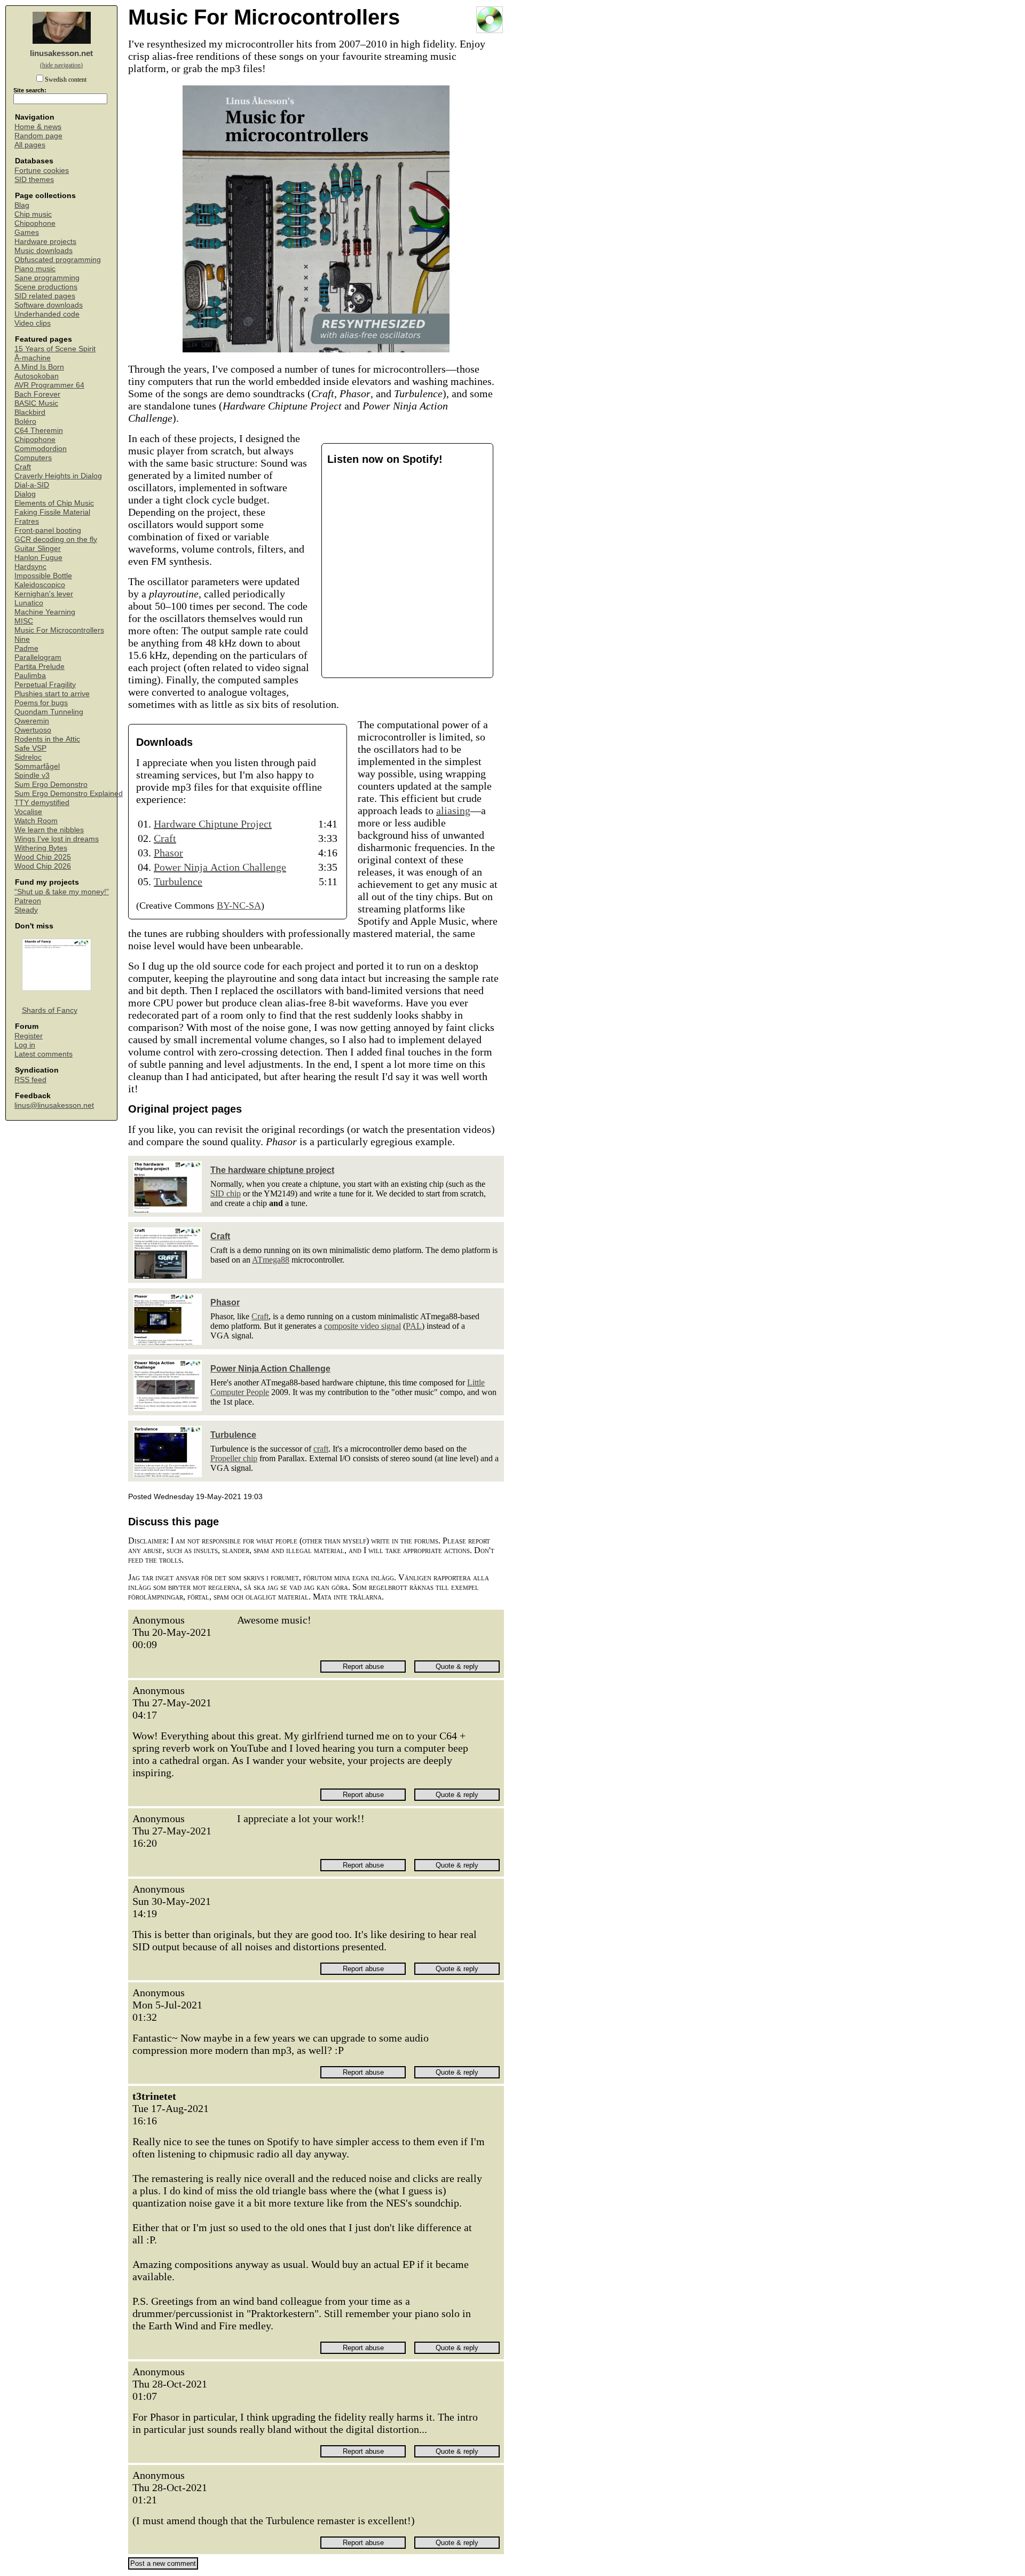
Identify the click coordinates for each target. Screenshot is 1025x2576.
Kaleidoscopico (40, 585)
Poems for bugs (41, 703)
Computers (33, 458)
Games (27, 233)
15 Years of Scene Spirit (55, 349)
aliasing (453, 810)
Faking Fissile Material (52, 512)
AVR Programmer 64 (49, 385)
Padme (26, 648)
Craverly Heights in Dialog (58, 476)
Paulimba (30, 676)
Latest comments (44, 1054)
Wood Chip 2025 (43, 857)
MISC (24, 621)
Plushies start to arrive (52, 694)
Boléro (25, 422)
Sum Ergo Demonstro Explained (69, 794)
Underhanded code (47, 314)
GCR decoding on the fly (56, 539)
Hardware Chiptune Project (213, 824)
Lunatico (29, 603)
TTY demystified (42, 803)
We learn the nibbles (49, 830)
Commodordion (41, 449)
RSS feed (30, 1080)
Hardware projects (45, 242)
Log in (25, 1045)
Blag (22, 205)
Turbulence (178, 881)
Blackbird (30, 412)
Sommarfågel (37, 766)
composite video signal (362, 1326)
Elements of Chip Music (54, 503)
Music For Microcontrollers (59, 630)
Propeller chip (234, 1458)
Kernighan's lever (44, 594)
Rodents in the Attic (47, 739)
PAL (414, 1326)
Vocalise (28, 812)
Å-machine (33, 358)
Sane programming (47, 278)
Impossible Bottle (43, 576)
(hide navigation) (61, 65)
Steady (26, 910)
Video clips (33, 323)
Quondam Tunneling (49, 712)
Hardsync (30, 567)
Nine (22, 639)
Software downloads (49, 305)
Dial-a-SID (32, 485)
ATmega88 (271, 1260)
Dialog (25, 494)
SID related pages (45, 296)
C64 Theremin (39, 431)
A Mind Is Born (39, 367)
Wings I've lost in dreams (57, 839)
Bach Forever (37, 394)
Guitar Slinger (38, 549)
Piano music (35, 269)
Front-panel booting (48, 530)
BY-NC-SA (239, 905)
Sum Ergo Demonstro (51, 785)
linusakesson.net (61, 53)
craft (321, 1449)
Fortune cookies (42, 171)
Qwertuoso (33, 730)
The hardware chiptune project (272, 1170)
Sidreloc (28, 757)
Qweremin (32, 721)
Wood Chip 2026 (43, 866)
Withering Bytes (41, 848)
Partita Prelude (40, 667)
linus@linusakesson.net (54, 1105)
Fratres (27, 521)
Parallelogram (38, 657)
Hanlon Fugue (38, 558)
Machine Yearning (45, 612)
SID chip (226, 1194)
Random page (38, 136)
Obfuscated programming (58, 260)
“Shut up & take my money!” (62, 892)
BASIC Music (36, 403)
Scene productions (46, 287)
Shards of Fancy (50, 1010)
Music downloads (44, 251)
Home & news (38, 127)
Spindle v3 (32, 775)
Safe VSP (30, 748)
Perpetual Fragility (45, 685)
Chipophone (35, 223)
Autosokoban (37, 376)
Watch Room (36, 821)
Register (29, 1036)
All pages (30, 145)
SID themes (34, 180)
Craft (23, 467)
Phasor (168, 853)
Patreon (28, 901)
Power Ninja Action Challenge (220, 867)
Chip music (33, 214)
